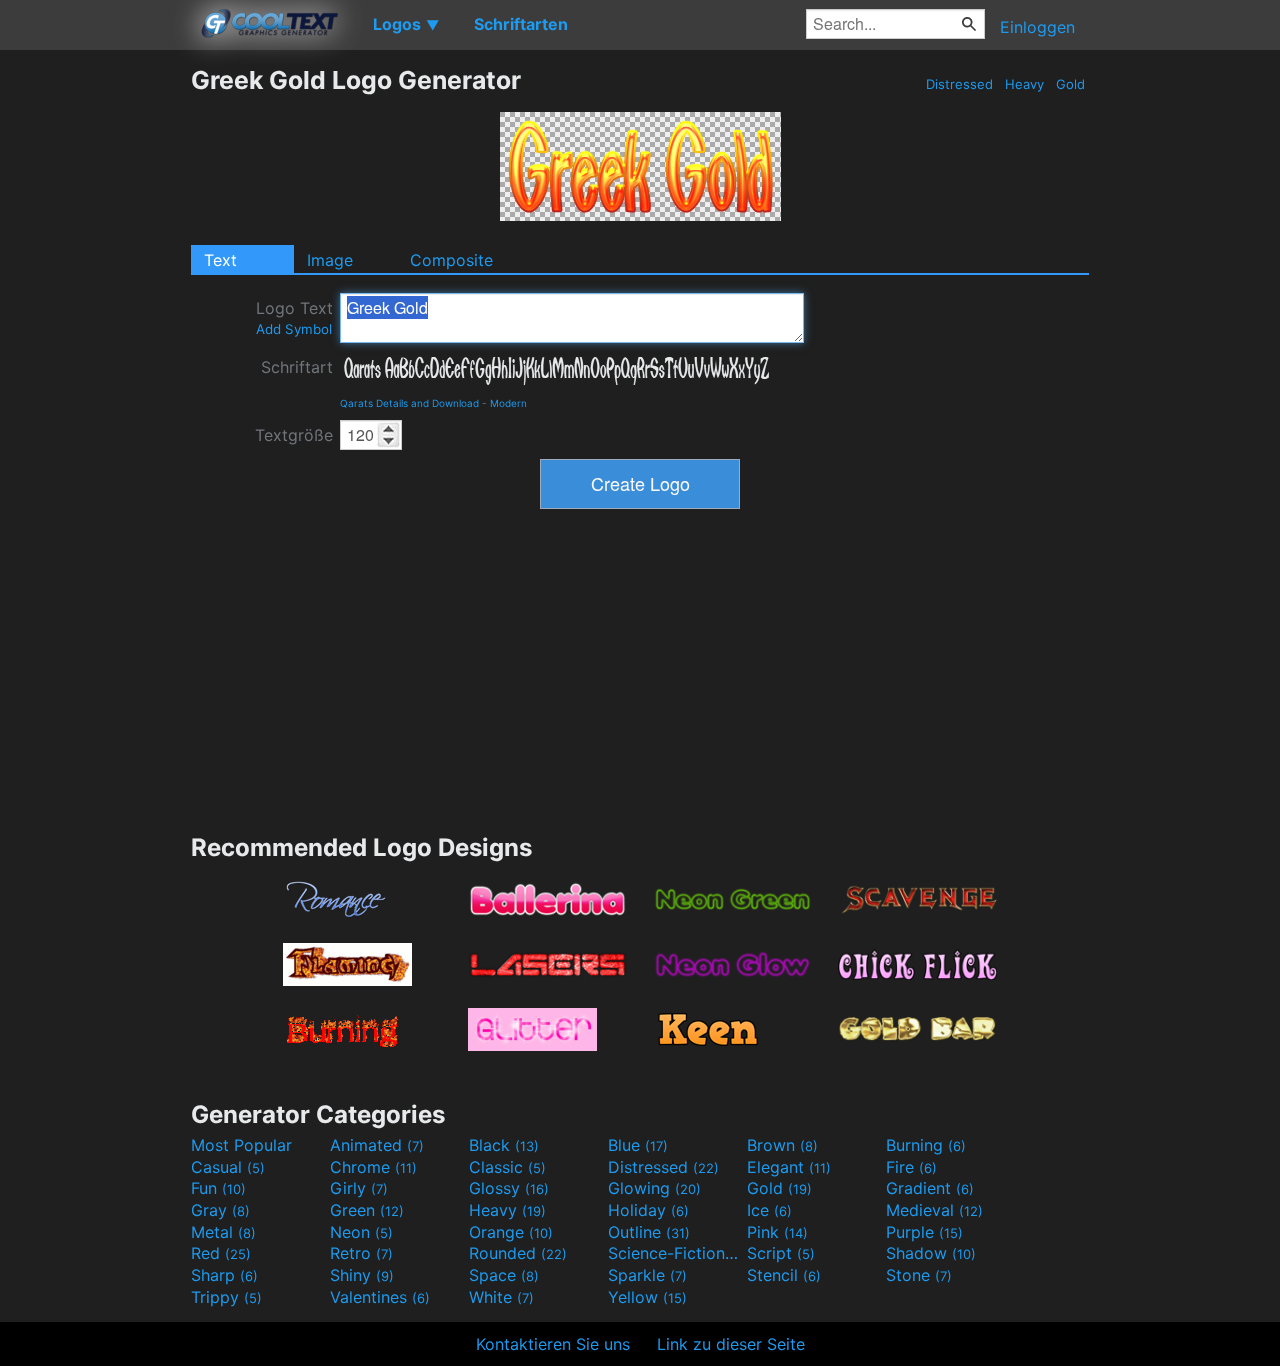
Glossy (509, 1188)
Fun (218, 1188)
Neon (361, 1232)
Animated (377, 1145)
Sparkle (647, 1275)
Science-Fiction (675, 1253)
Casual (228, 1167)
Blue (638, 1145)
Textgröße (294, 435)
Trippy (226, 1297)
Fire (911, 1167)
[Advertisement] (95, 365)
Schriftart (297, 367)
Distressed (959, 84)
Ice (769, 1210)
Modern (508, 403)
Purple (924, 1232)
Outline (649, 1232)
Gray (220, 1210)
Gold (1070, 84)
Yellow (647, 1297)
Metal (223, 1232)
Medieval (934, 1210)
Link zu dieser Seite (731, 1344)
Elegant (789, 1167)
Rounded (518, 1253)
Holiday (648, 1210)
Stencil (784, 1275)
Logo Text (294, 317)
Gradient (930, 1188)
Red (221, 1253)
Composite (451, 260)
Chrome (373, 1167)
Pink (777, 1232)
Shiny (362, 1275)
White (501, 1297)
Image (330, 260)
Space (504, 1275)
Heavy (1024, 84)
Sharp (224, 1275)
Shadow (931, 1253)
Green (367, 1210)
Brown (782, 1145)
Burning (926, 1145)
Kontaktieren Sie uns (553, 1344)
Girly (359, 1188)
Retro (361, 1253)
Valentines (380, 1297)
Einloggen (1037, 27)
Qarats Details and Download (409, 403)
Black (504, 1145)
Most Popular (241, 1145)
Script (781, 1253)
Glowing (654, 1188)
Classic (507, 1167)
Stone (919, 1275)
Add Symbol (294, 329)
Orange (511, 1232)
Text (220, 260)
